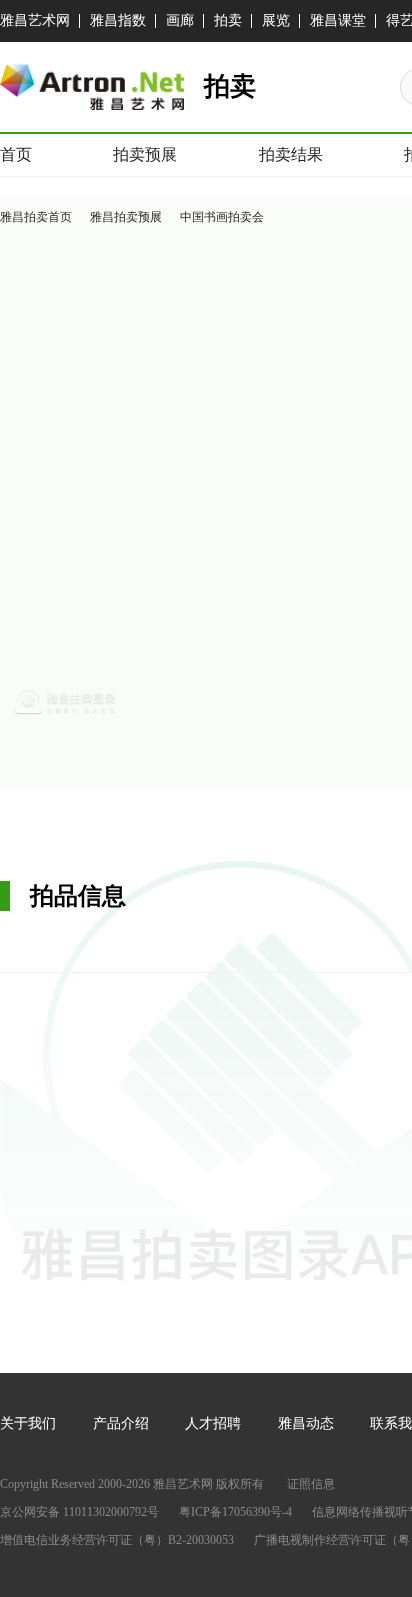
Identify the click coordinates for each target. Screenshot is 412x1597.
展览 (276, 20)
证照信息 (311, 1484)
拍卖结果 (291, 154)
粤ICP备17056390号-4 (235, 1512)
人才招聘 (213, 1423)
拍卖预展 (145, 154)
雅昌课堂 (338, 20)
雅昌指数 (118, 20)
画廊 (180, 20)
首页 (16, 154)
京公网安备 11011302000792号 (79, 1512)
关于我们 (28, 1423)
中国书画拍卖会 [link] (222, 217)
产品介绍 (121, 1423)
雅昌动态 (306, 1423)
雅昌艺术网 (35, 20)
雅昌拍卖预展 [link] (126, 217)
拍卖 (228, 20)
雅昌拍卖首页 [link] (36, 217)
